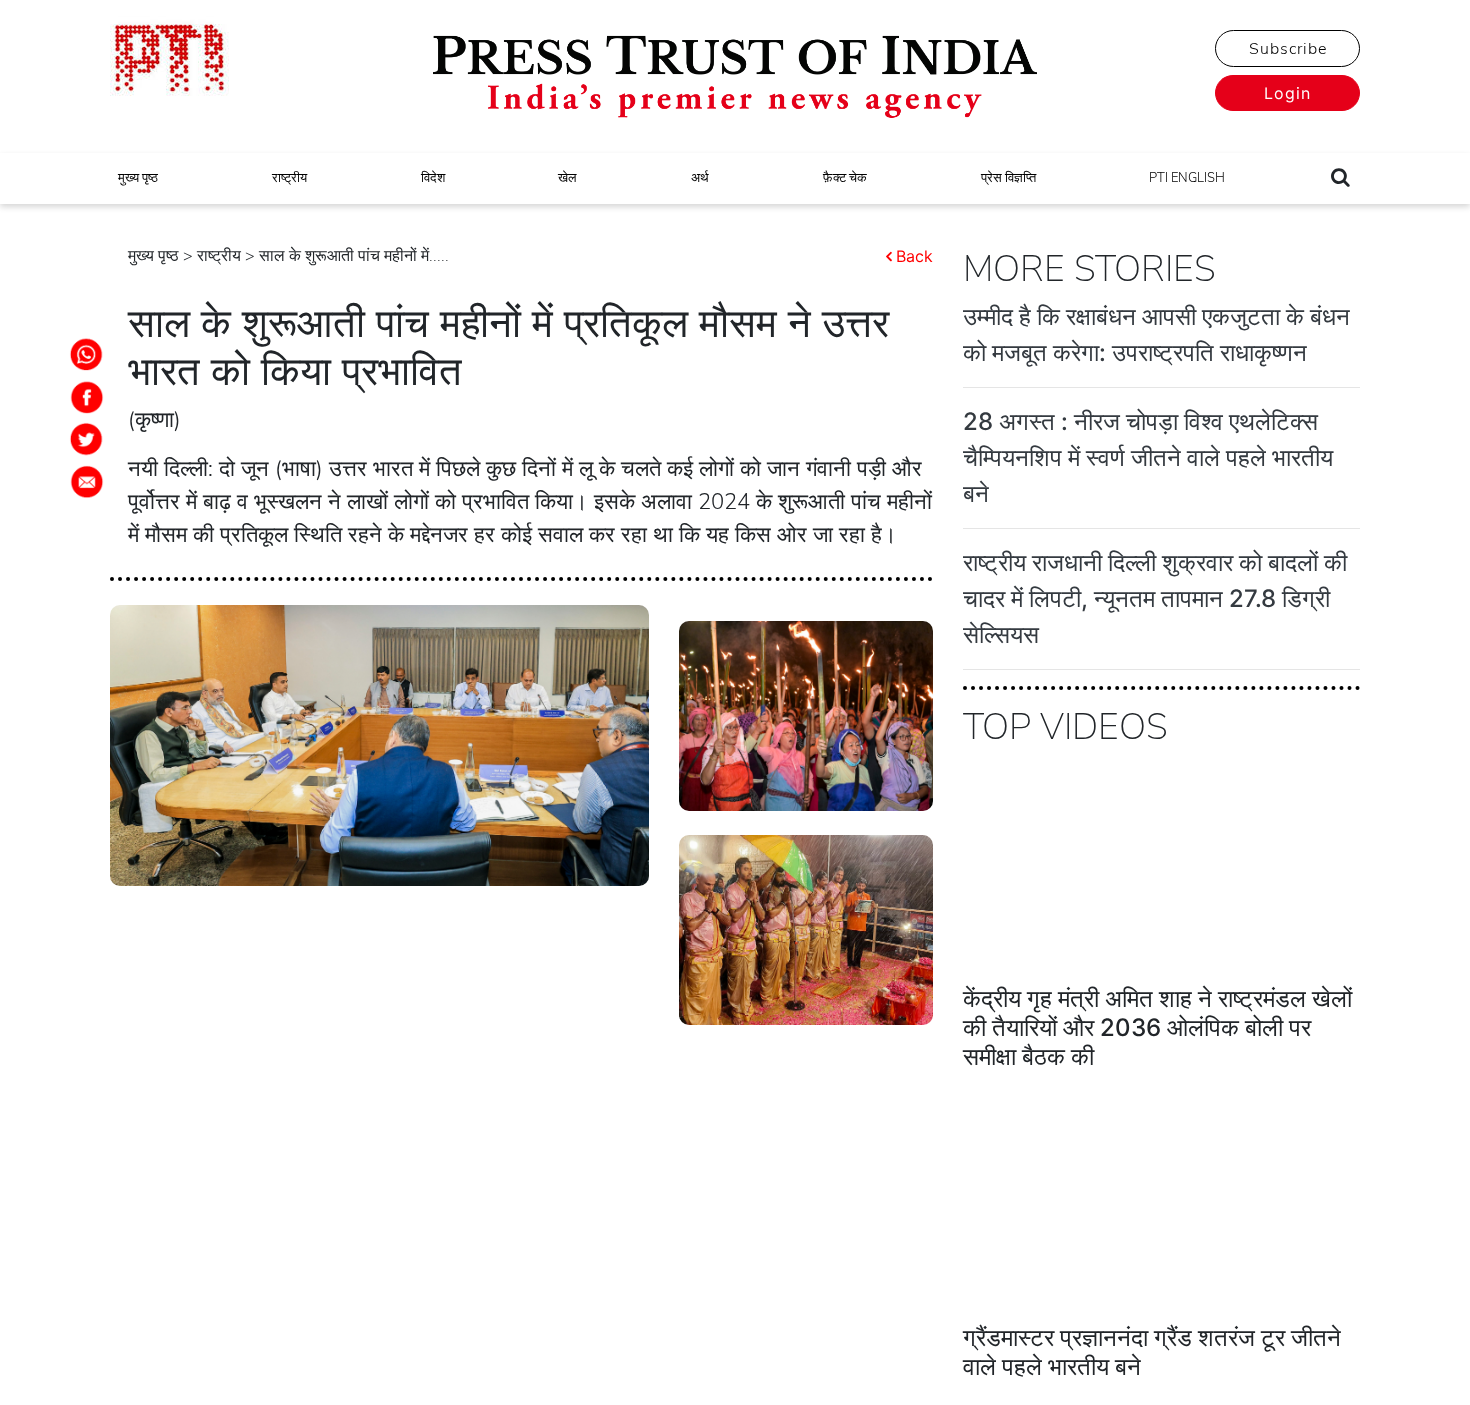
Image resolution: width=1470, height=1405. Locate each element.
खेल (567, 178)
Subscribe (1288, 49)
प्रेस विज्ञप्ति (1008, 178)
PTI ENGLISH (1187, 178)
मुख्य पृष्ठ (138, 178)
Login (1287, 93)
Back (914, 256)
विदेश (433, 178)
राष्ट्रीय (289, 178)
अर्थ (700, 178)
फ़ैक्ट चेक (845, 178)
